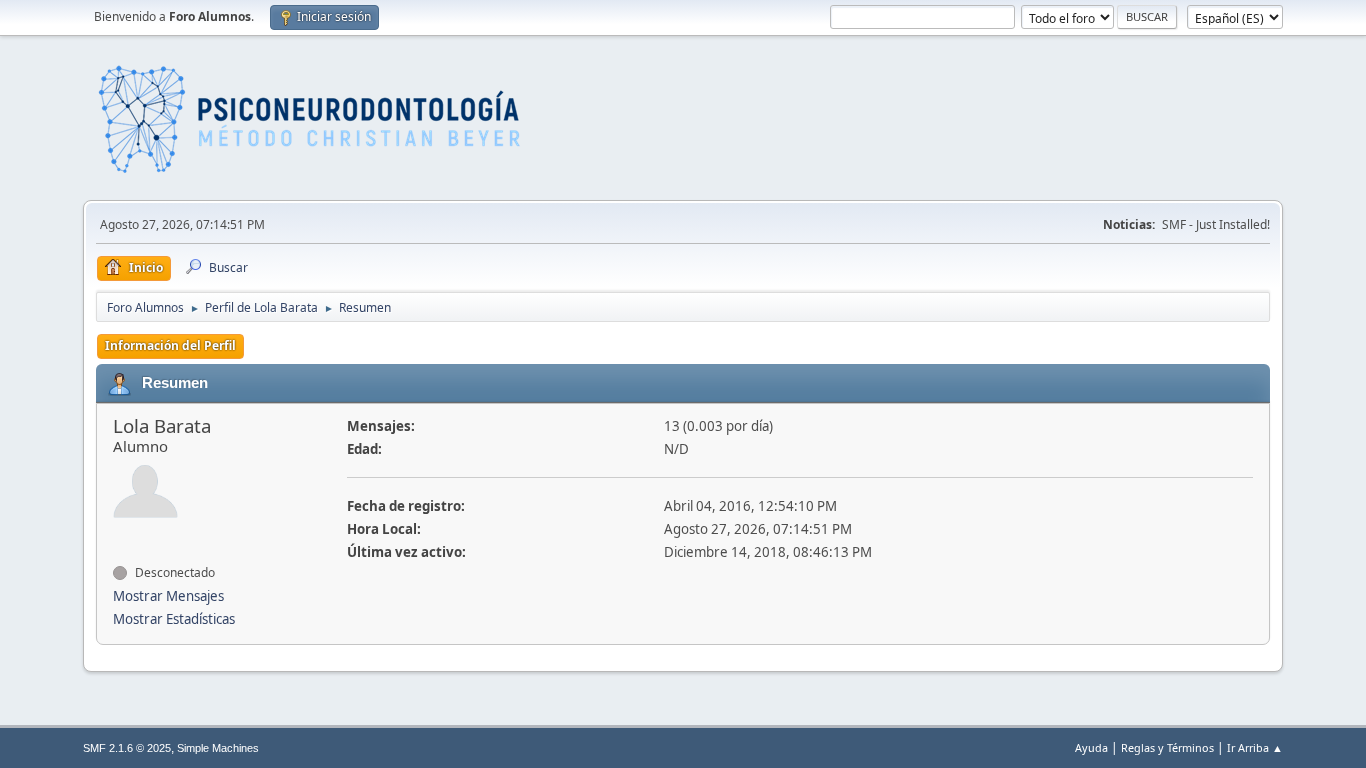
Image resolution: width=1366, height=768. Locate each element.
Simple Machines (218, 748)
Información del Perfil (170, 345)
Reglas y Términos (1167, 747)
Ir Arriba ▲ (1255, 747)
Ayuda (1091, 747)
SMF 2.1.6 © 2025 (127, 748)
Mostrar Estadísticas (174, 619)
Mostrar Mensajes (168, 596)
